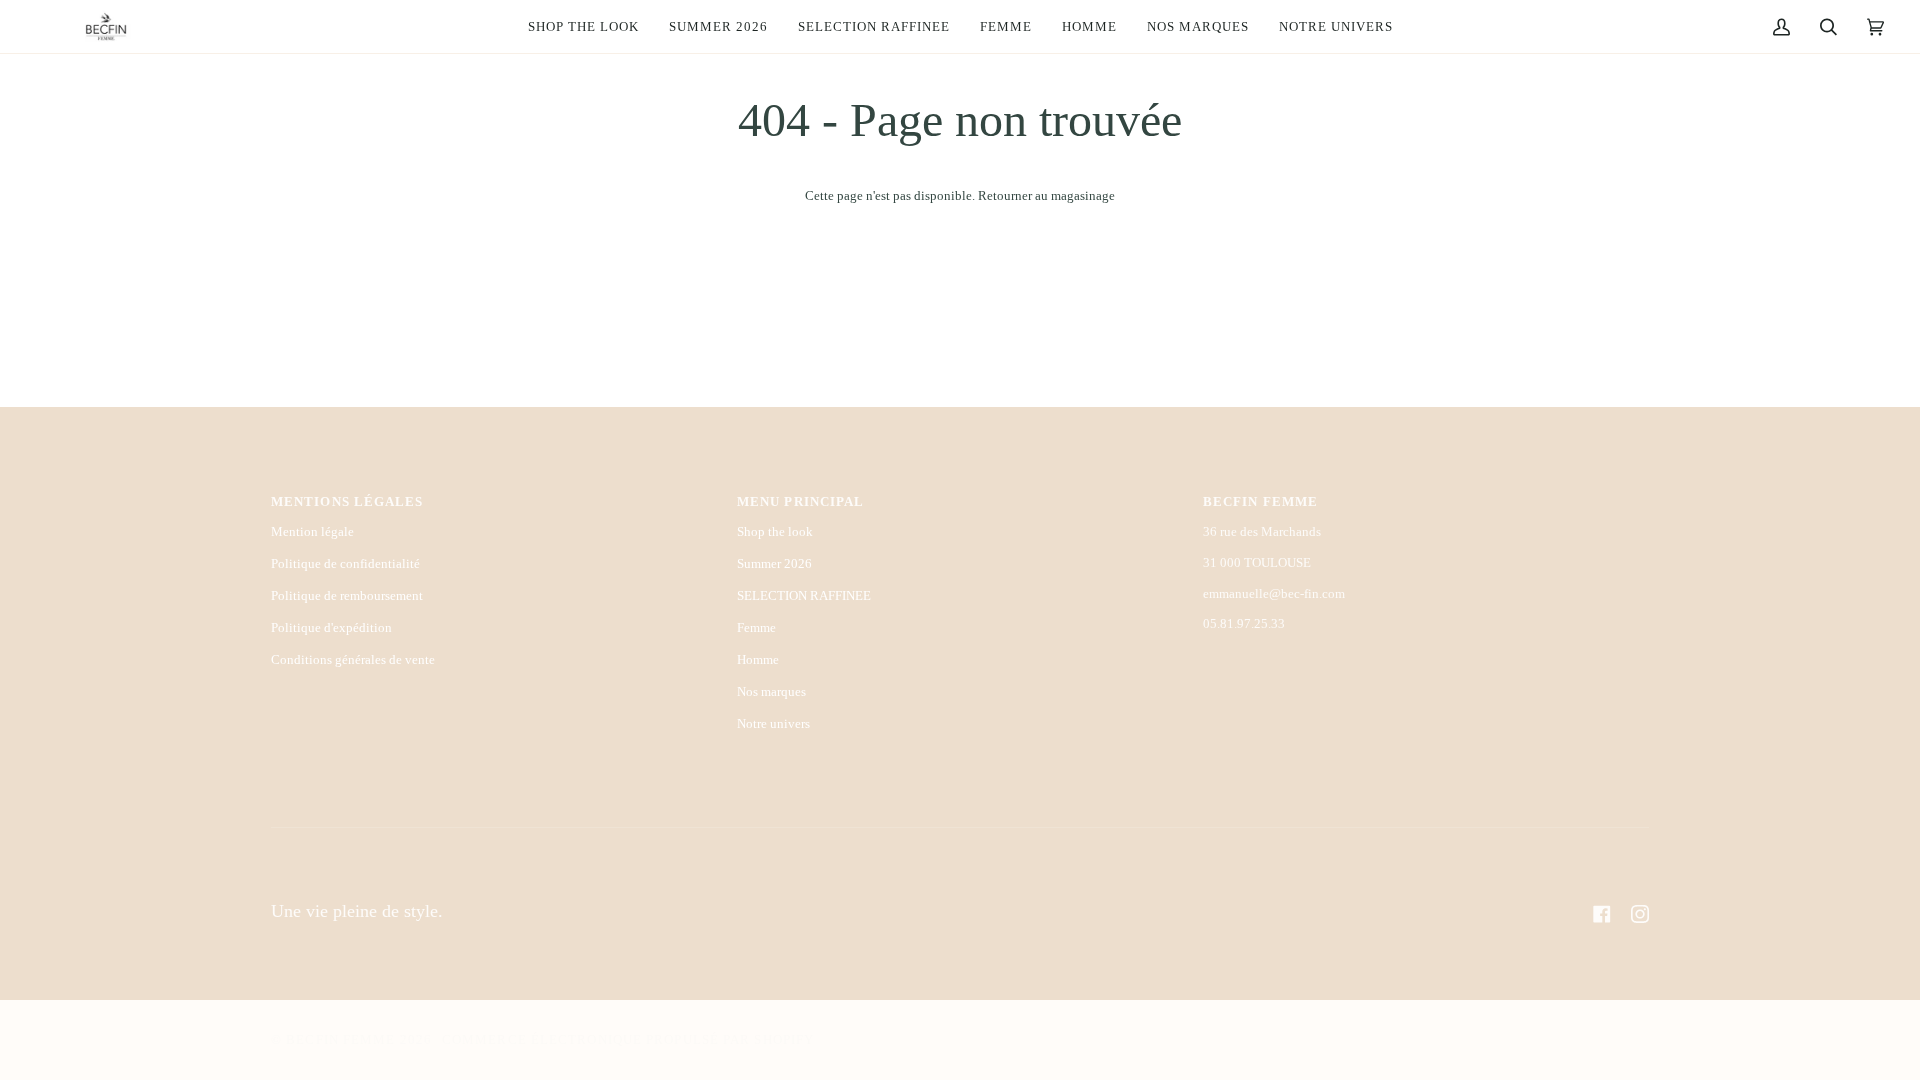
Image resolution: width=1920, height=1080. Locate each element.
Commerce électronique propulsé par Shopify (628, 1040)
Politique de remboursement (347, 595)
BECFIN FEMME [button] (1260, 502)
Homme (758, 659)
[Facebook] (1602, 914)
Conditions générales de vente (353, 659)
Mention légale (312, 531)
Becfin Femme (342, 1040)
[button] (1006, 26)
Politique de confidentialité (345, 563)
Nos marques (771, 691)
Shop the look (775, 531)
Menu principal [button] (800, 502)
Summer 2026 (774, 563)
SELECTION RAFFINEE (804, 595)
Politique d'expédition (331, 627)
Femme (756, 627)
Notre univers (773, 723)
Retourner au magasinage (1046, 195)
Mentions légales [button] (347, 502)
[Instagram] (1640, 914)
